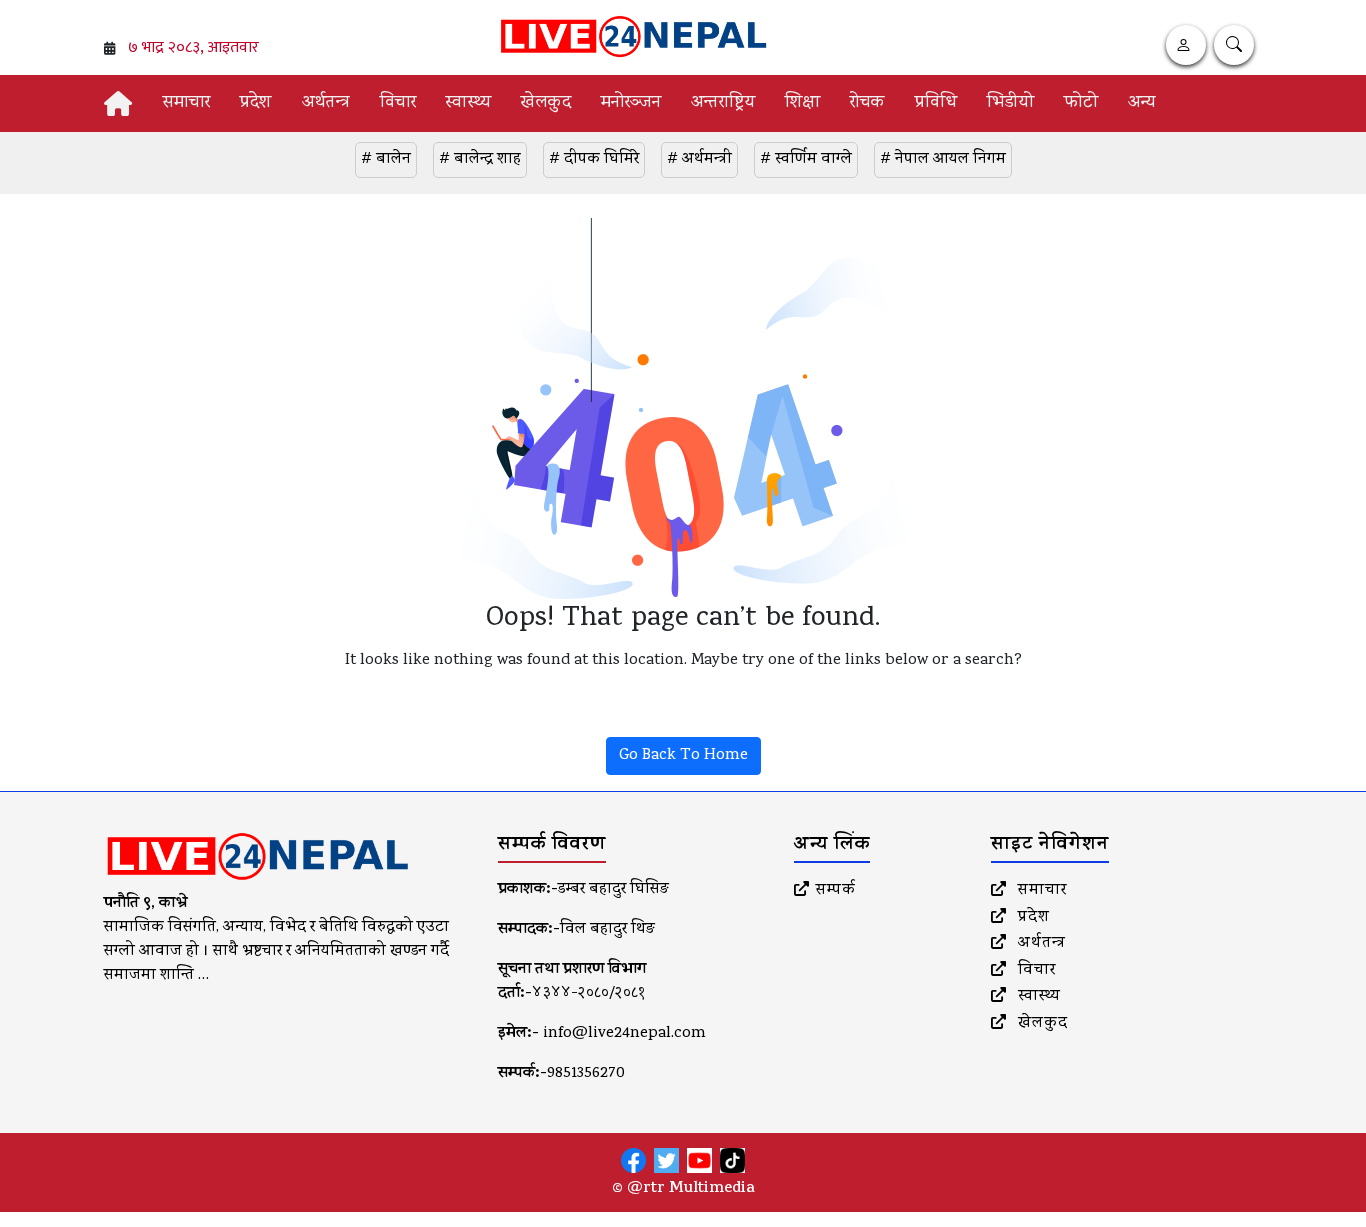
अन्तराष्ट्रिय (723, 103)
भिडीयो (1010, 103)
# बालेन (386, 160)
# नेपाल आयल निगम (943, 160)
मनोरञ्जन (631, 103)
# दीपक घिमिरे (594, 160)
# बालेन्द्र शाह (480, 160)
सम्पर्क (836, 891)
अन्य (1141, 103)
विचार (398, 103)
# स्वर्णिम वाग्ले (806, 160)
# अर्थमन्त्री (699, 160)
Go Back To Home (683, 756)
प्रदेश (256, 103)
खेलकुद (546, 103)
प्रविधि (936, 103)
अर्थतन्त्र (326, 103)
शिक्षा (802, 103)
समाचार (186, 103)
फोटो (1081, 103)
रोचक (867, 103)
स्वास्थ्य (468, 103)
